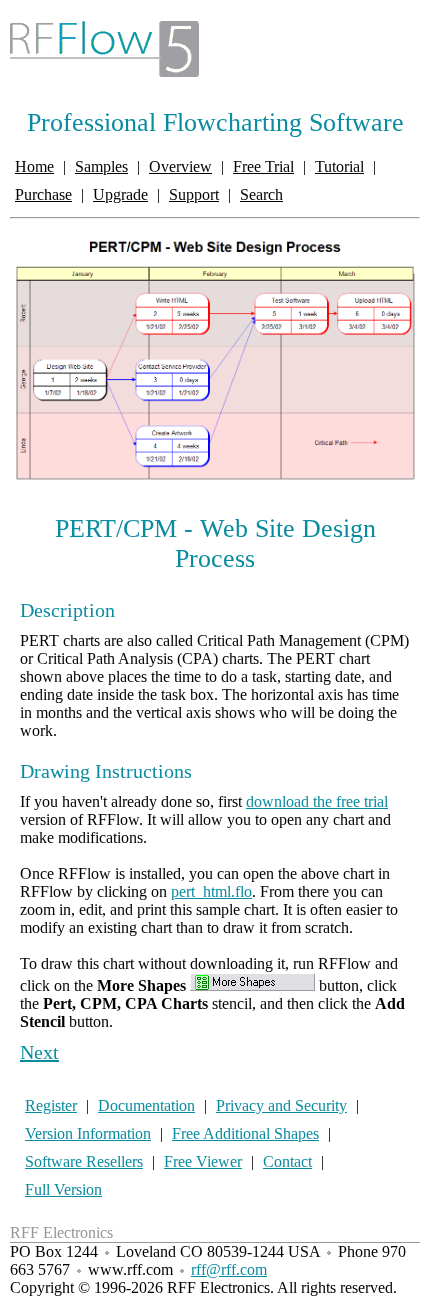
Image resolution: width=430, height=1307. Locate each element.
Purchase (43, 194)
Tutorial (339, 166)
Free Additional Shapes (245, 1133)
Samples (101, 166)
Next (39, 1052)
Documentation (146, 1105)
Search (261, 194)
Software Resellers (84, 1161)
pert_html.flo (211, 891)
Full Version (63, 1189)
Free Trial (263, 166)
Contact (287, 1161)
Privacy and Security (281, 1105)
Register (51, 1105)
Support (194, 194)
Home (34, 166)
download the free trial (317, 801)
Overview (180, 166)
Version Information (88, 1133)
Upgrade (120, 194)
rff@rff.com (229, 1269)
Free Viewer (203, 1161)
